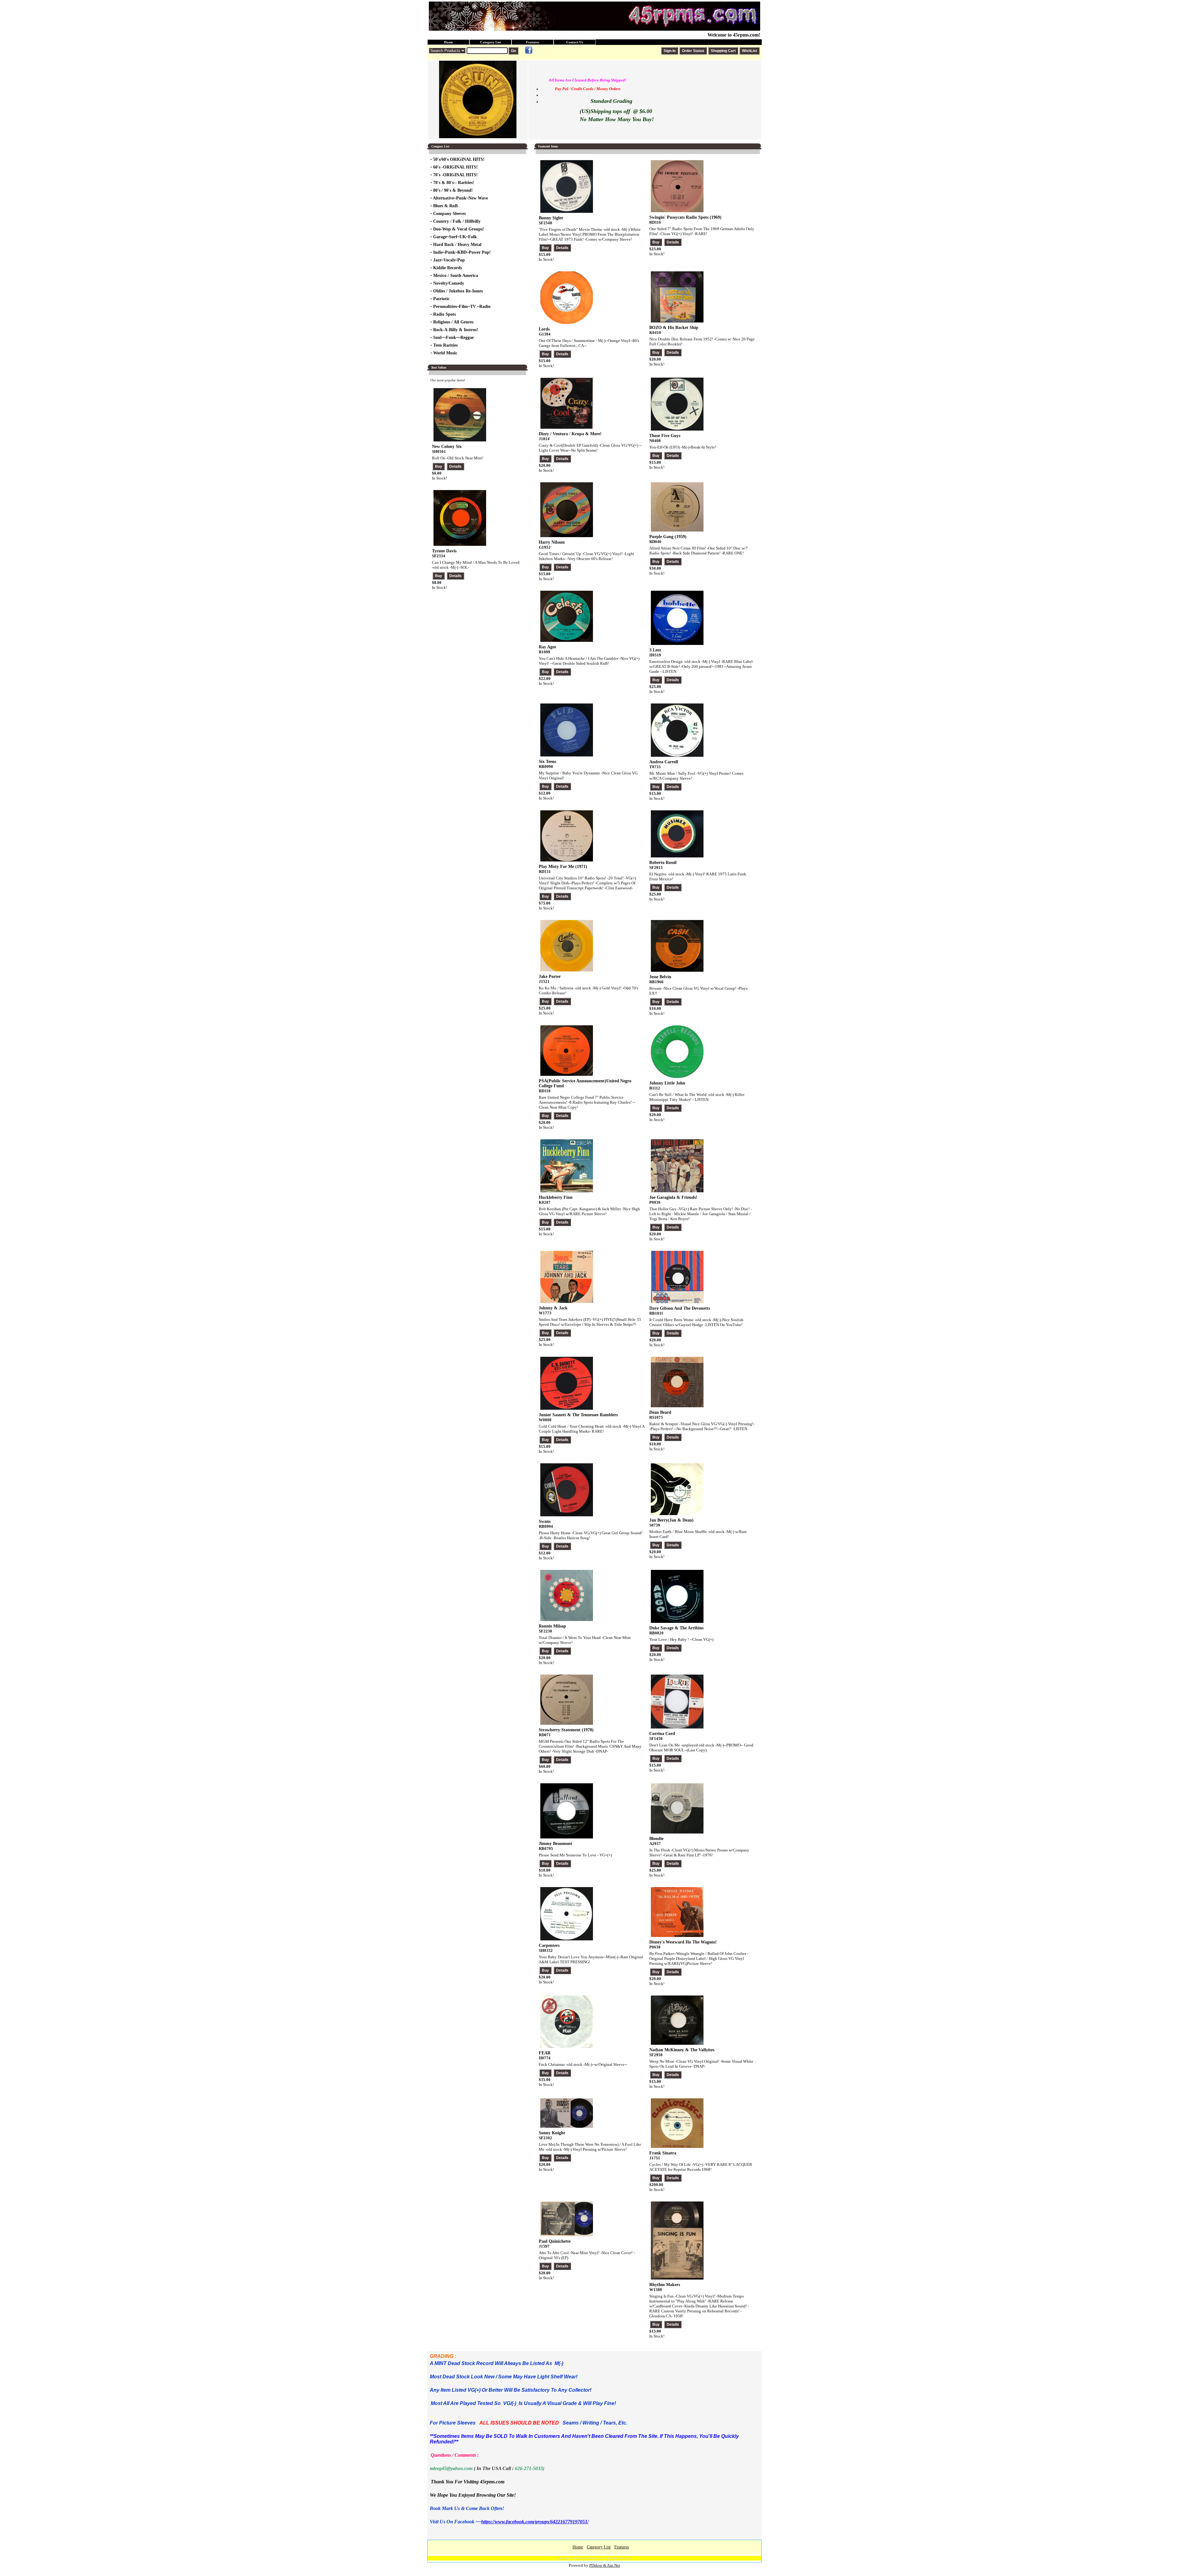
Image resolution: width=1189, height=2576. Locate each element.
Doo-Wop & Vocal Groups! (459, 229)
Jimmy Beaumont (555, 1844)
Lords (544, 329)
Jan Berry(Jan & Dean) (671, 1520)
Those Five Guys (665, 436)
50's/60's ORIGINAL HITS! (459, 159)
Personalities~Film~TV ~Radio (462, 307)
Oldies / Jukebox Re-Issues (458, 291)
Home (449, 42)
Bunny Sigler (551, 218)
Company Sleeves (449, 214)
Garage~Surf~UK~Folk (455, 237)
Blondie (656, 1839)
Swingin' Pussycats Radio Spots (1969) (685, 217)
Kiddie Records (448, 268)
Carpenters (549, 1945)
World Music (445, 353)
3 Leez (655, 650)
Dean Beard (660, 1412)
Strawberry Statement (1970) (566, 1730)
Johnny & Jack (553, 1308)
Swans (545, 1521)
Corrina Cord (662, 1734)
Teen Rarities (445, 345)
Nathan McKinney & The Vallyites (682, 2050)
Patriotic (441, 299)
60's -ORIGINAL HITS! (455, 167)
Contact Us (575, 42)
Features (533, 42)
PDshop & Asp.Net (605, 2565)
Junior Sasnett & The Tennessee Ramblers (578, 1415)
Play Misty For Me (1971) (563, 867)
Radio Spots (444, 314)
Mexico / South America (456, 276)
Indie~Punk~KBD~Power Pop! (462, 252)
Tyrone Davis (444, 551)
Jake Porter (550, 977)
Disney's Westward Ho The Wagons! (683, 1942)
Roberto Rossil (663, 863)
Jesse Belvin (660, 977)
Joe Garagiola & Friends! (673, 1197)
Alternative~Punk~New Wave (460, 198)
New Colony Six (447, 447)
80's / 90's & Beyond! (453, 190)
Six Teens (547, 762)
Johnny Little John (667, 1083)
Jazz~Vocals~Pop (449, 260)
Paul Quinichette (555, 2241)
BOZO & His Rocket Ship (674, 328)
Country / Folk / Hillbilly (457, 221)
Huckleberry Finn (556, 1197)
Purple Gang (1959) (668, 537)
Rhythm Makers (665, 2285)
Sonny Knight (552, 2133)
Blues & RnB (445, 206)
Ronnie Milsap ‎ (553, 1626)
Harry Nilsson (552, 542)
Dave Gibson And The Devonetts (680, 1308)
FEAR (545, 2053)
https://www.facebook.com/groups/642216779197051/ (535, 2522)
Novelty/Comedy (449, 283)
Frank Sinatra (663, 2153)
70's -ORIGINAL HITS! (455, 175)
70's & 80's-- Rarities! (454, 183)
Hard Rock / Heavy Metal (457, 245)
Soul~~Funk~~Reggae (453, 337)
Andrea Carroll (664, 762)
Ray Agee (547, 647)
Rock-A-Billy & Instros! (456, 330)
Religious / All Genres (453, 322)
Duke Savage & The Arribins (676, 1628)
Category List (491, 42)
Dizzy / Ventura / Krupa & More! (570, 434)
